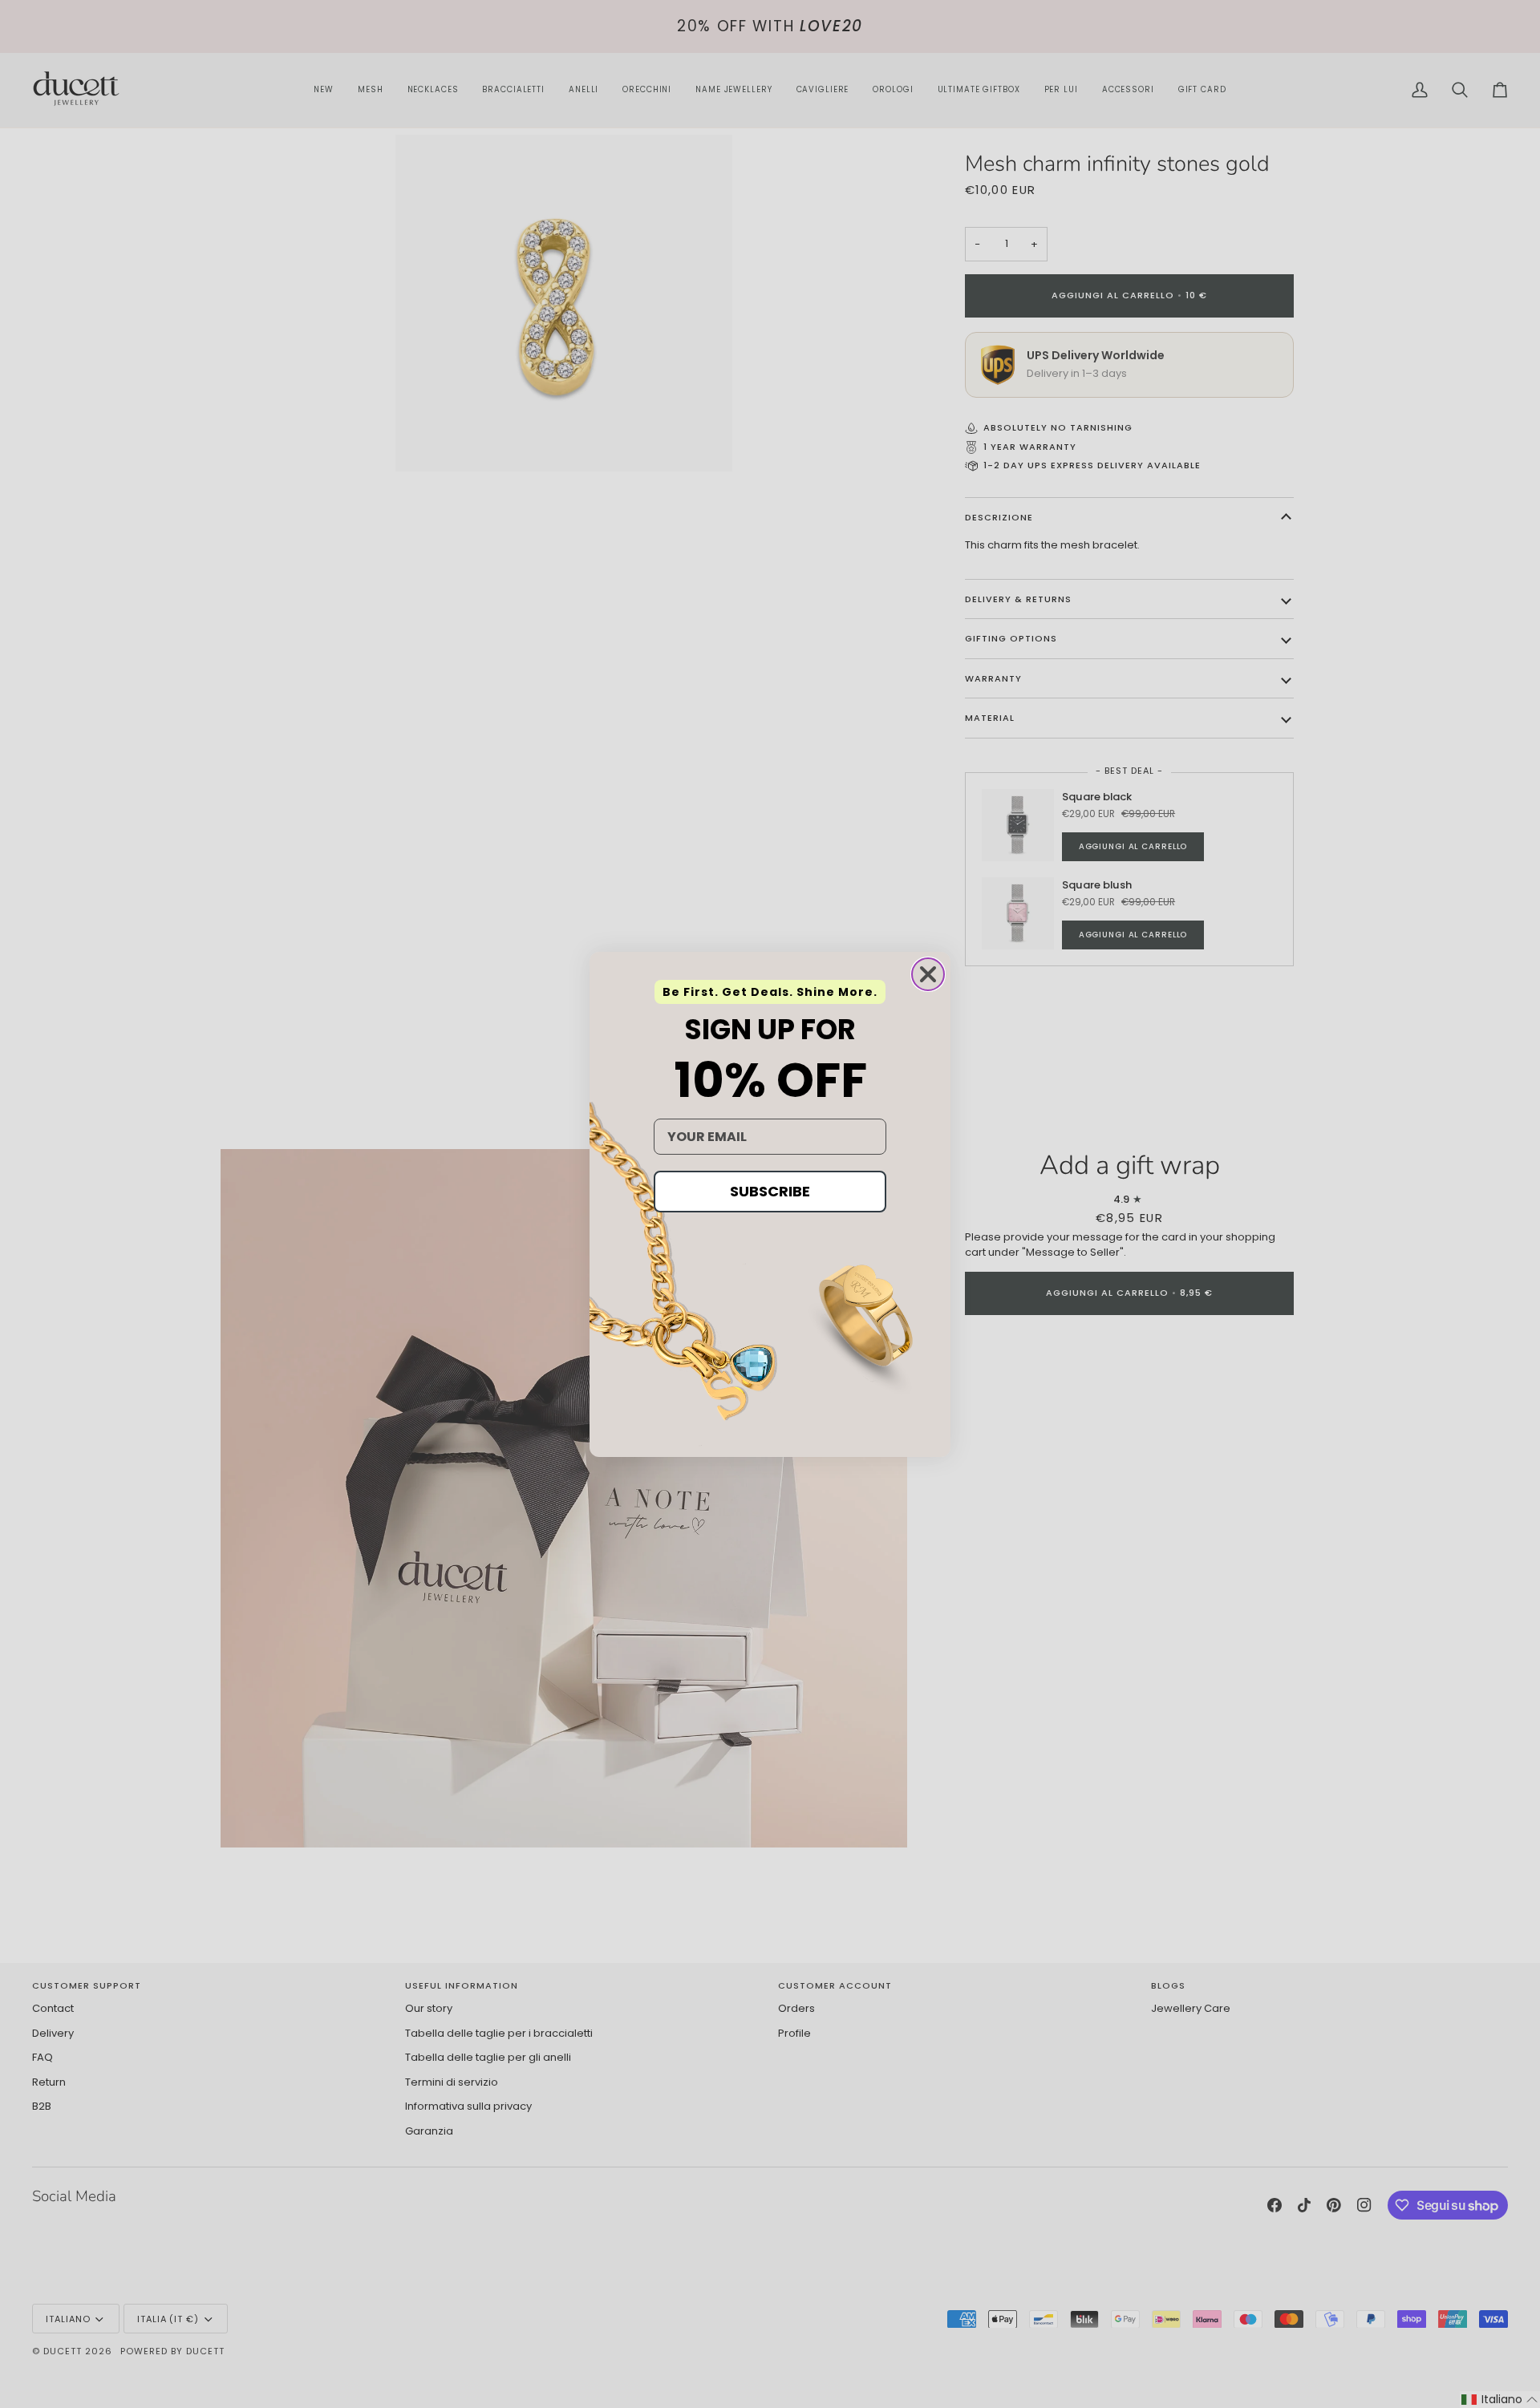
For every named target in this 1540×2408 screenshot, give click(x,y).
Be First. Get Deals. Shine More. (770, 992)
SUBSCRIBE (770, 1191)
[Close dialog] (928, 974)
